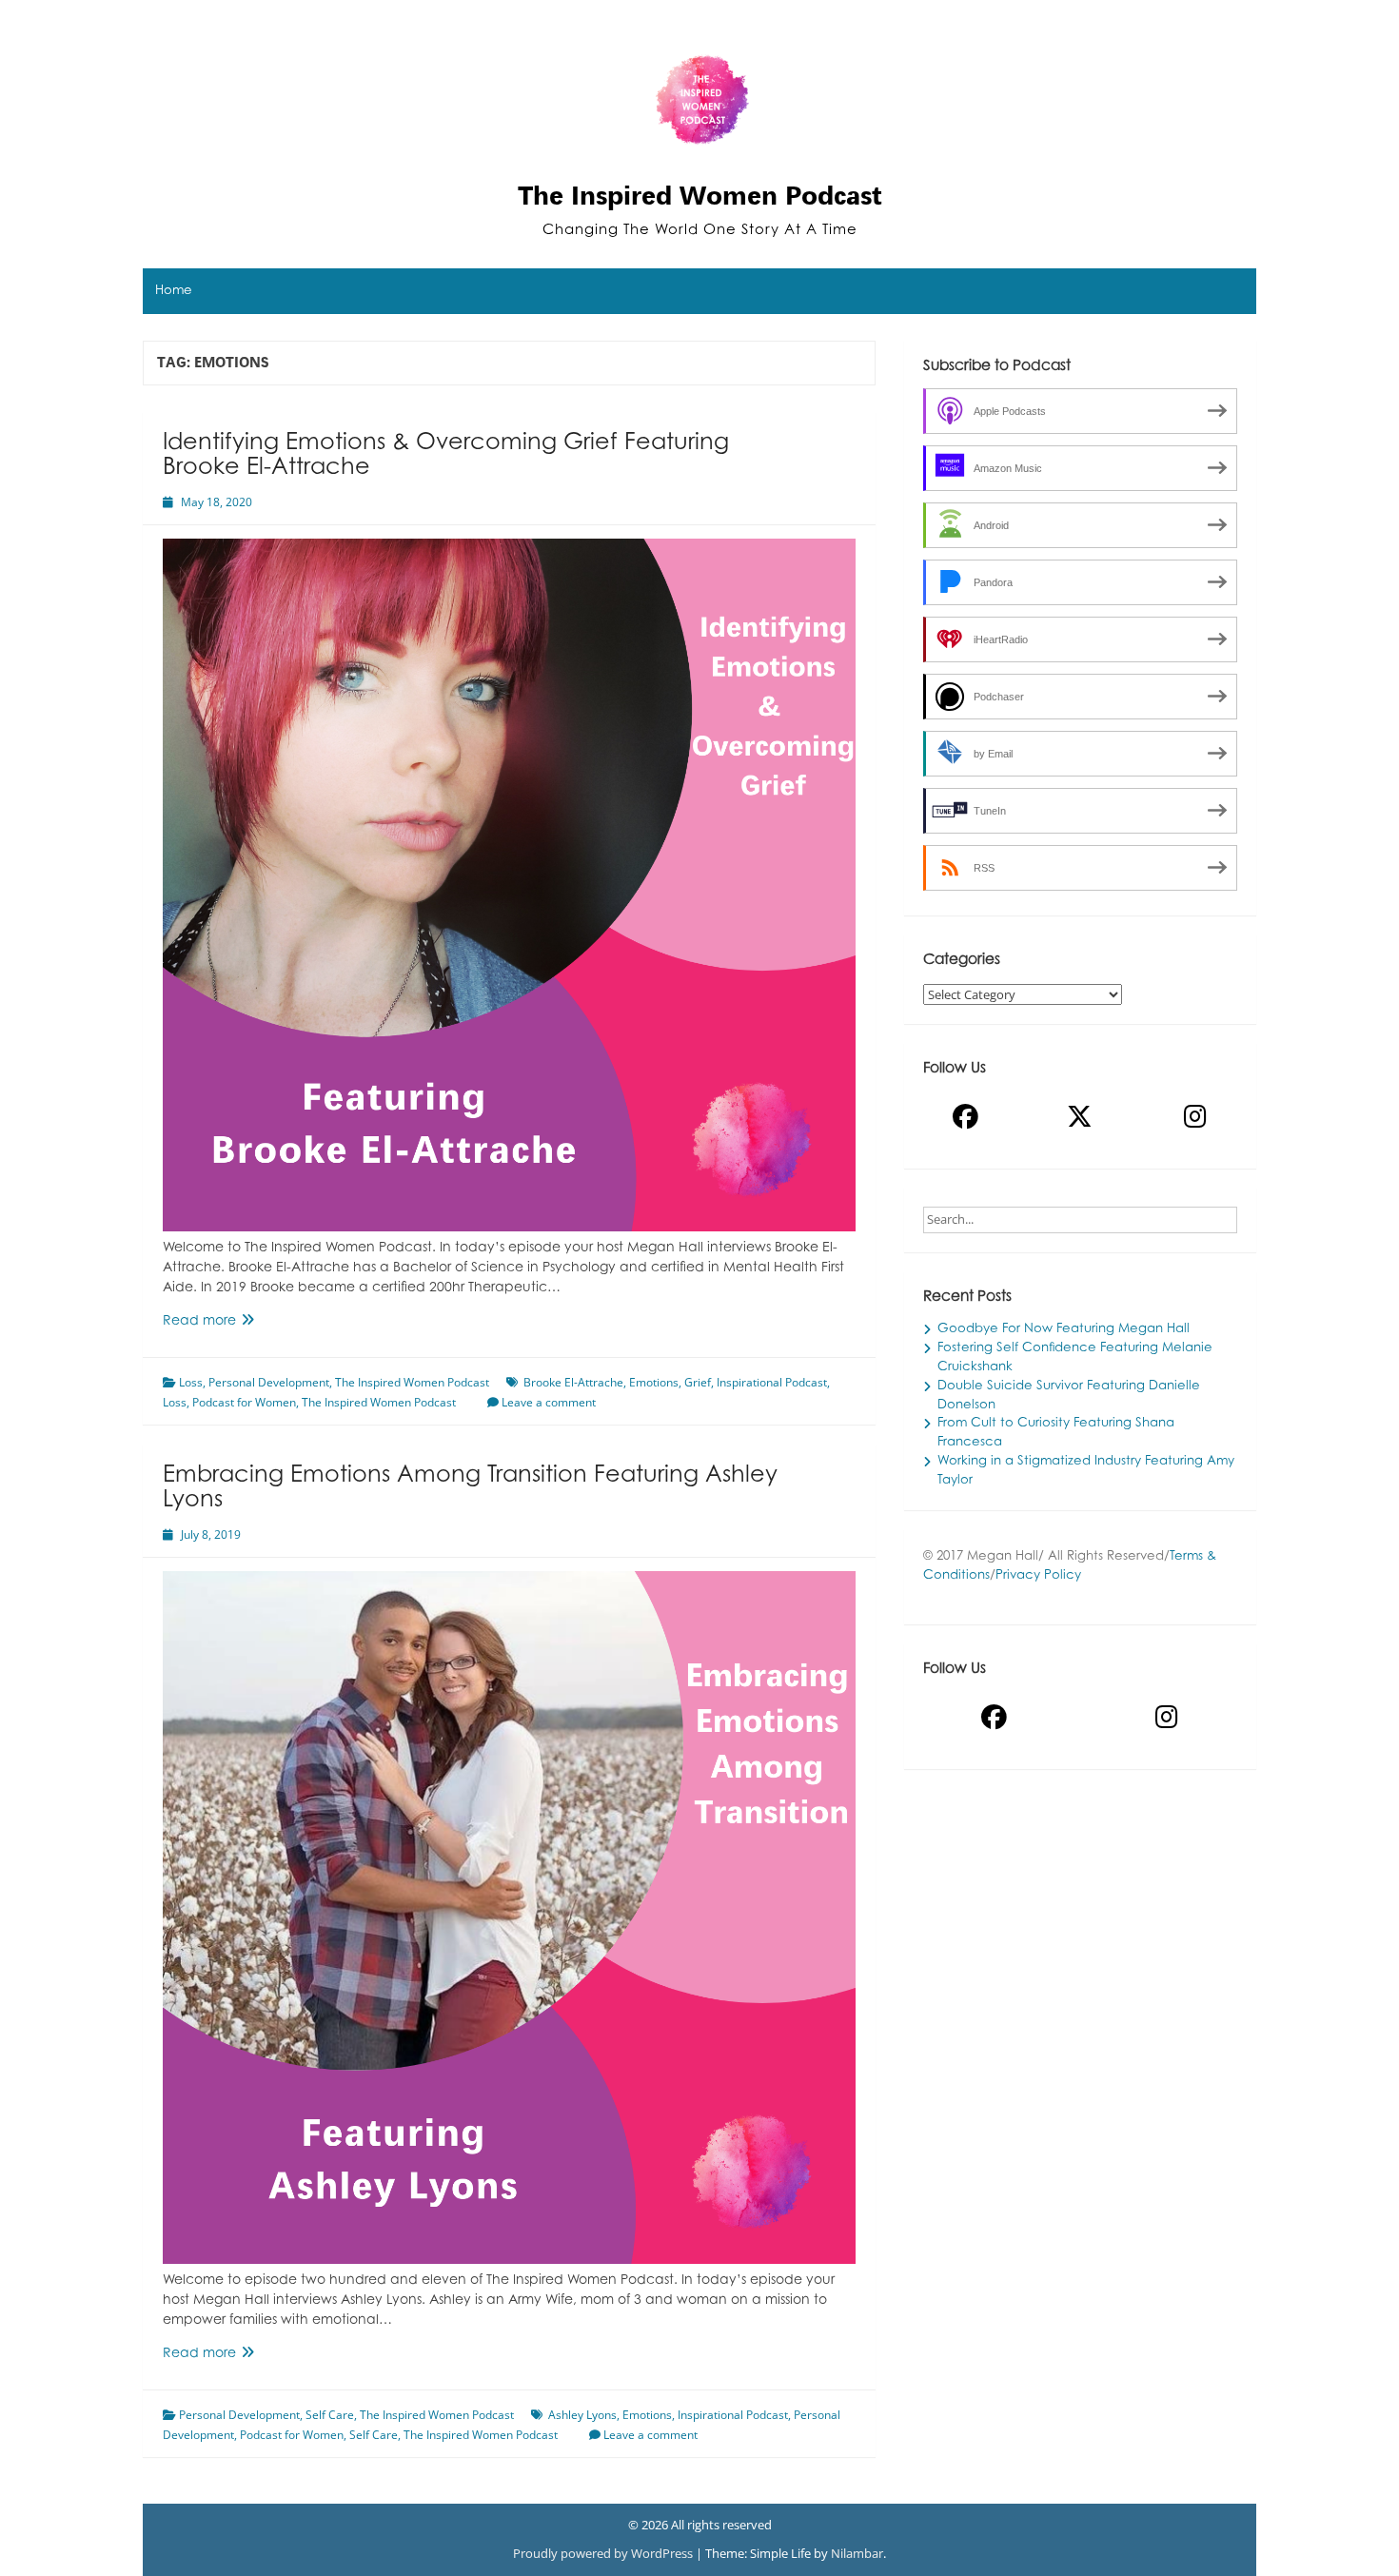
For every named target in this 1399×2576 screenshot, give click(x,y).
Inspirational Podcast (772, 1382)
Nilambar (857, 2553)
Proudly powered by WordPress (604, 2553)
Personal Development (269, 1382)
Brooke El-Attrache (573, 1382)
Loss (191, 1382)
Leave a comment (549, 1402)
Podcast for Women (244, 1402)
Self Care (330, 2415)
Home (174, 291)
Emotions (654, 1382)
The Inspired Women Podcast (700, 195)
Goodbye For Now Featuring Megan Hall (1064, 1329)
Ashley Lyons (582, 2415)
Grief (698, 1382)
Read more (239, 1323)
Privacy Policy (1038, 1576)
